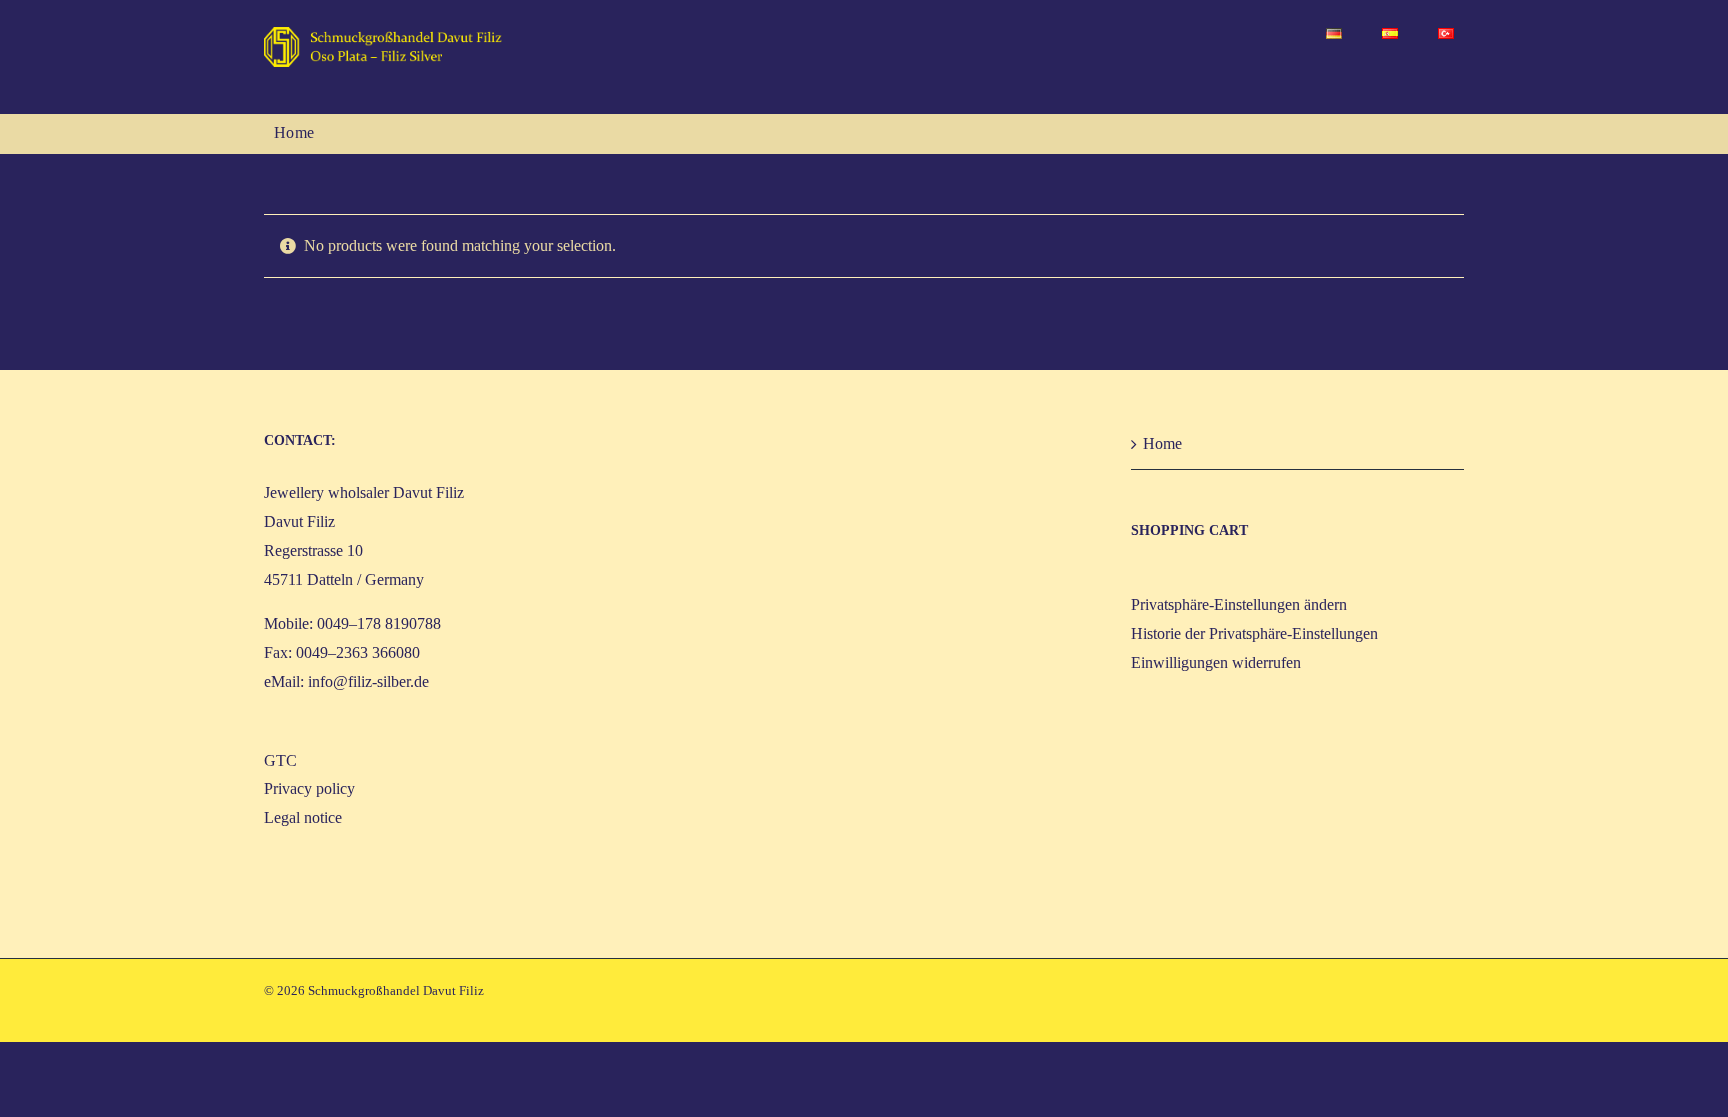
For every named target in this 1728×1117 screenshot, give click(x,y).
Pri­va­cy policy (309, 788)
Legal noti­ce (303, 817)
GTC (280, 760)
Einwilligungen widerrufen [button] (1216, 662)
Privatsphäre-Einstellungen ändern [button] (1239, 604)
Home (1162, 443)
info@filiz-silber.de (368, 681)
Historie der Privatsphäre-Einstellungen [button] (1254, 633)
